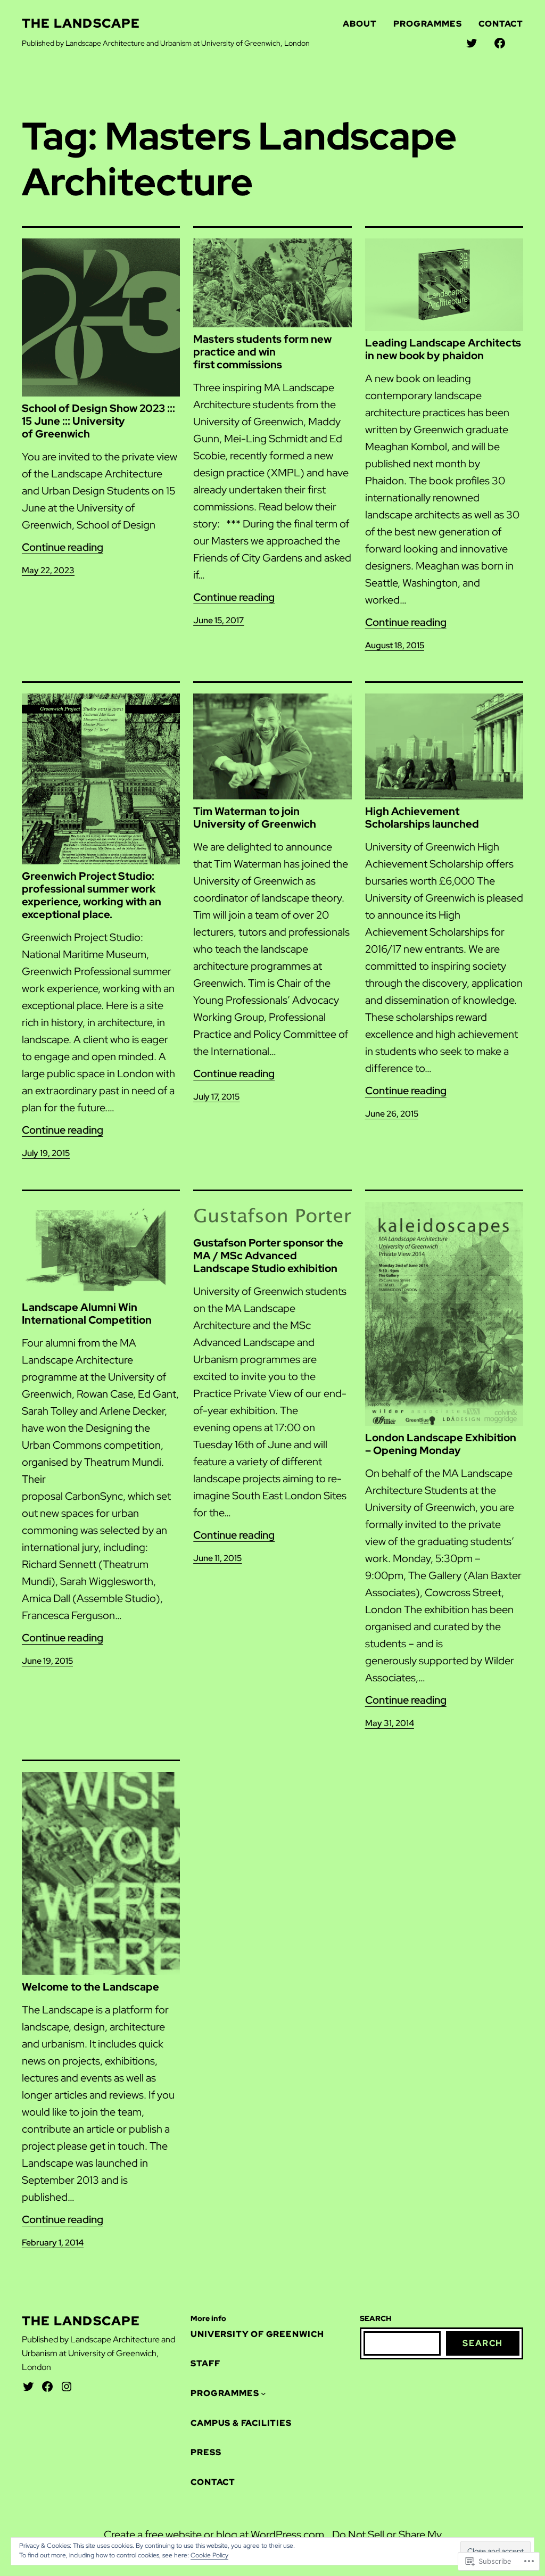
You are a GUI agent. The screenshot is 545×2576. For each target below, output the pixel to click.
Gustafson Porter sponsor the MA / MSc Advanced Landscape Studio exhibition (268, 1256)
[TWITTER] (472, 43)
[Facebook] (47, 2387)
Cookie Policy (209, 2555)
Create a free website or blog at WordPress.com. (215, 2534)
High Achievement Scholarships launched (422, 818)
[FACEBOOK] (500, 43)
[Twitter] (28, 2387)
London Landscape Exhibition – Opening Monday (441, 1444)
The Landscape (81, 23)
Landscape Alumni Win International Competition (87, 1314)
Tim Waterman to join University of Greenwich (255, 818)
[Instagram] (67, 2387)
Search (483, 2343)
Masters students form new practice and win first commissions (262, 352)
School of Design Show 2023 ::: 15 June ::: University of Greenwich (98, 421)
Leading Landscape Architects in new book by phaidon (443, 349)
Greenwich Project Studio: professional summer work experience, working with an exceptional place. (92, 895)
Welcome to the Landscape (90, 1987)
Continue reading (63, 547)
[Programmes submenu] (263, 2393)
